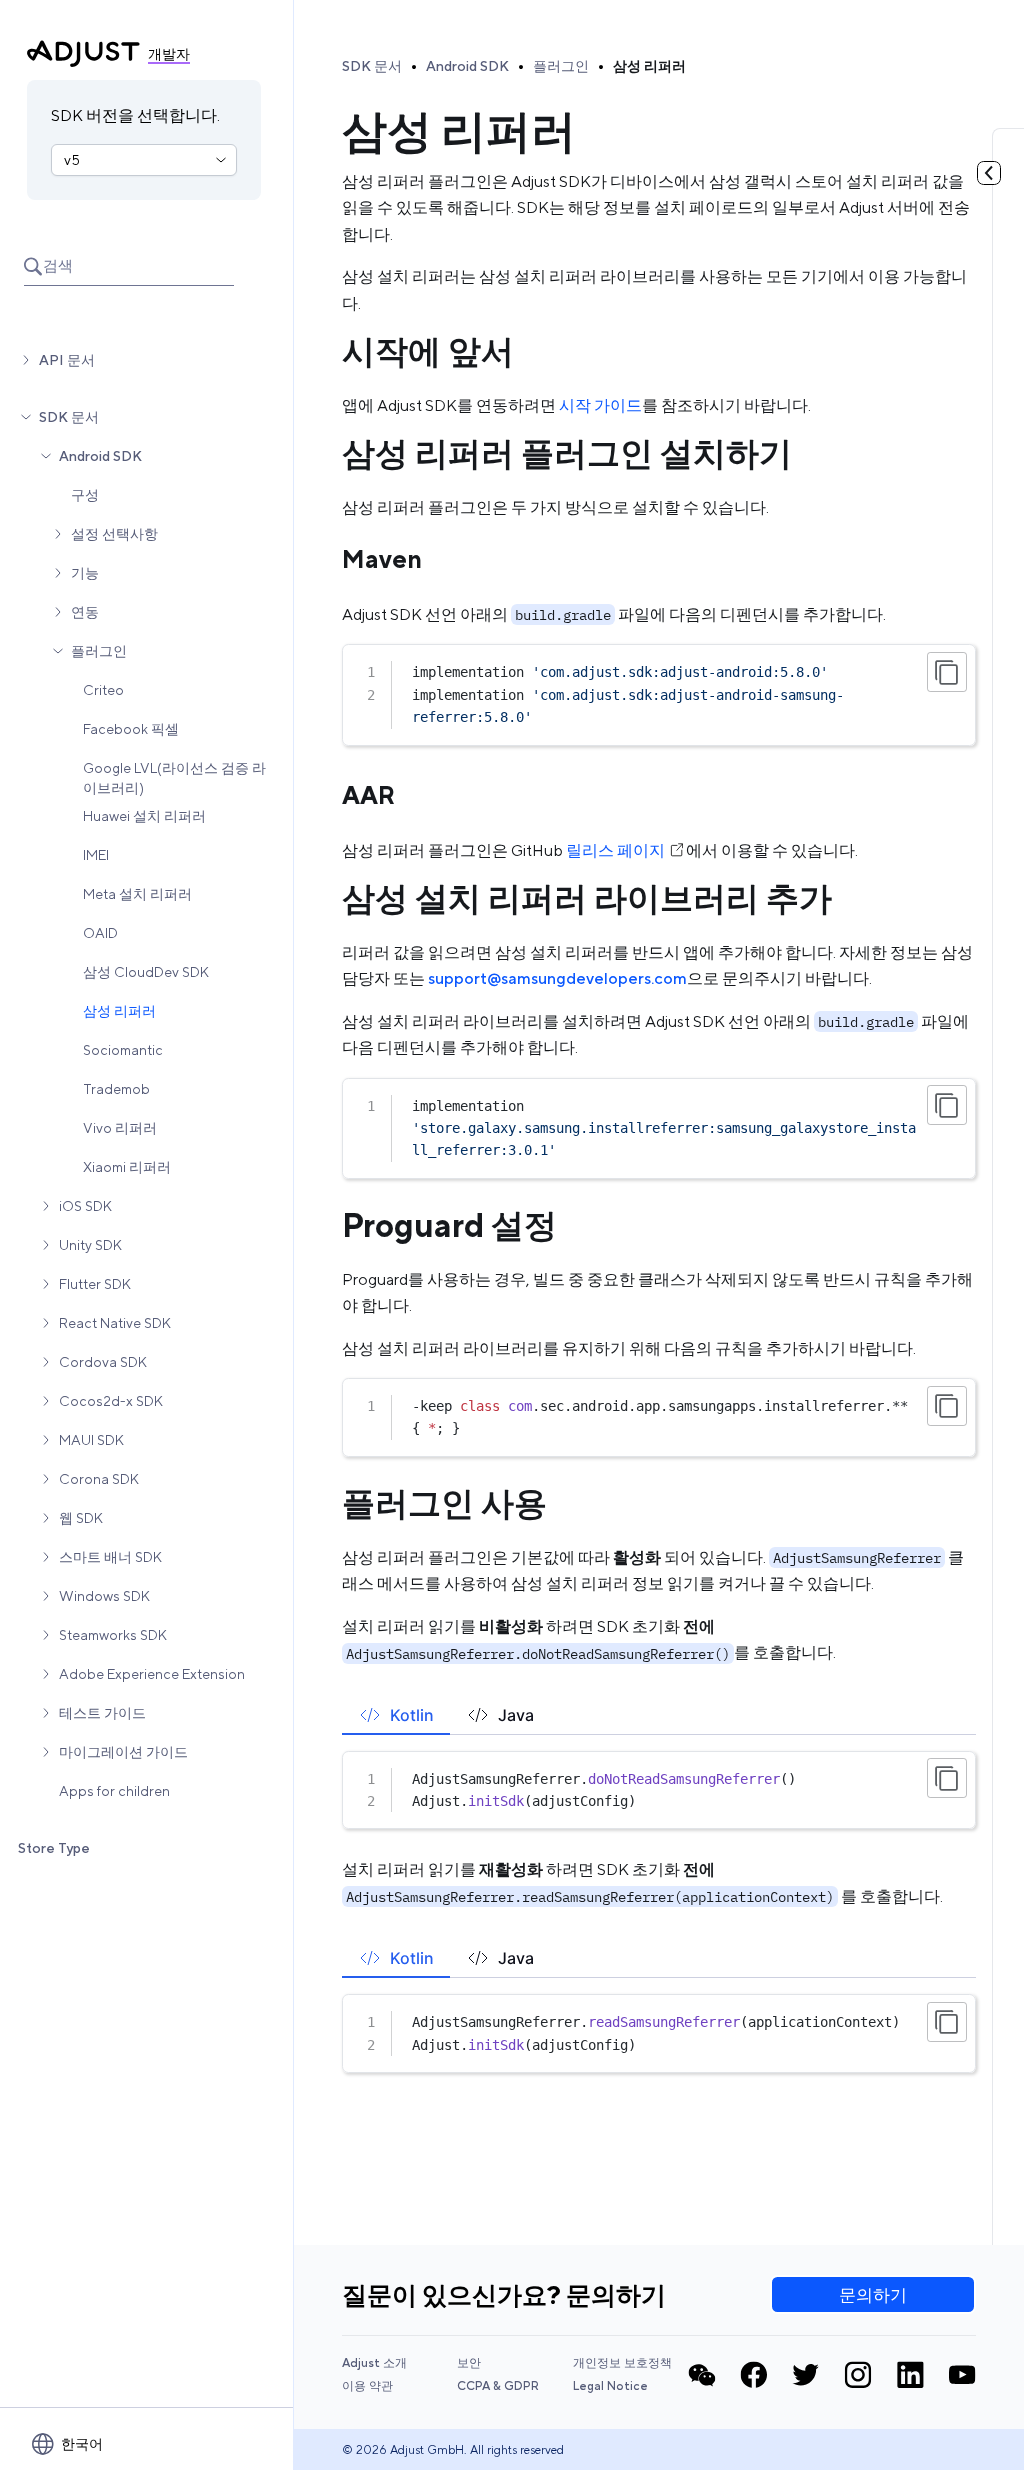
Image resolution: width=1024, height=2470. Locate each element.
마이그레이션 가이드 (123, 1752)
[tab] (396, 1714)
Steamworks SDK (113, 1635)
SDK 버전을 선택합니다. (135, 115)
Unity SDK (90, 1245)
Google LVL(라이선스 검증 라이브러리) (174, 778)
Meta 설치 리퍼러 (137, 894)
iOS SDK (85, 1206)
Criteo (103, 690)
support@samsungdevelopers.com (557, 978)
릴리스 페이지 (615, 850)
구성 (85, 495)
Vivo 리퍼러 (120, 1128)
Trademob (116, 1089)
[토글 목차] (989, 173)
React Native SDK (115, 1323)
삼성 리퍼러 (119, 1011)
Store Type (54, 1848)
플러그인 (99, 651)
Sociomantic (123, 1050)
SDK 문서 (69, 417)
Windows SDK (104, 1596)
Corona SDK (99, 1479)
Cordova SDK (103, 1362)
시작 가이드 (600, 405)
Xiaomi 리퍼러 (127, 1167)
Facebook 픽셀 (131, 729)
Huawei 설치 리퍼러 (144, 816)
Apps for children (114, 1791)
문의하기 (873, 2295)
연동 (85, 612)
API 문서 (67, 360)
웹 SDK (81, 1518)
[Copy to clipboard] (947, 672)
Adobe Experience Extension (152, 1674)
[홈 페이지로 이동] (83, 54)
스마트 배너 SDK (110, 1557)
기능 (85, 573)
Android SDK (100, 456)
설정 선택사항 (114, 534)
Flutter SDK (95, 1284)
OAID (100, 933)
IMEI (96, 855)
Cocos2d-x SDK (111, 1401)
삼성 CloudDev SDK (146, 972)
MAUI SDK (91, 1440)
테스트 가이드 (102, 1713)
